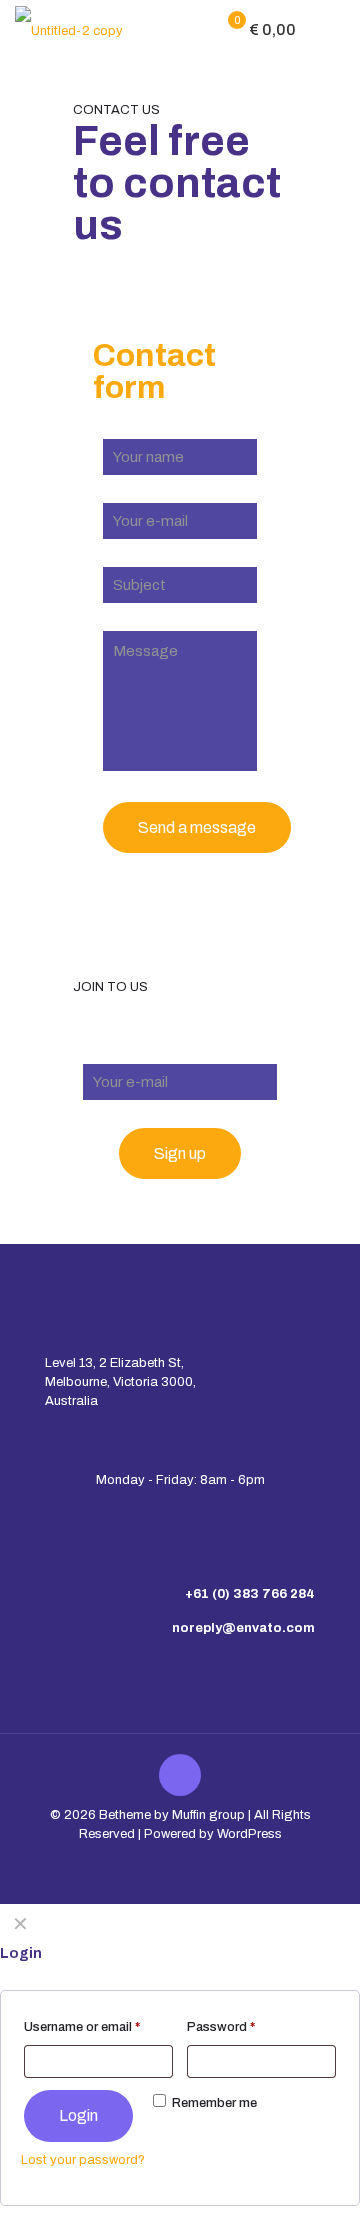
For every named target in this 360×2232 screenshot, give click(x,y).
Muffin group (208, 1815)
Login (78, 2115)
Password (221, 2027)
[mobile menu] (333, 30)
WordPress (249, 1834)
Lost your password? (83, 2160)
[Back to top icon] (180, 1775)
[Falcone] (69, 30)
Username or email (82, 2027)
